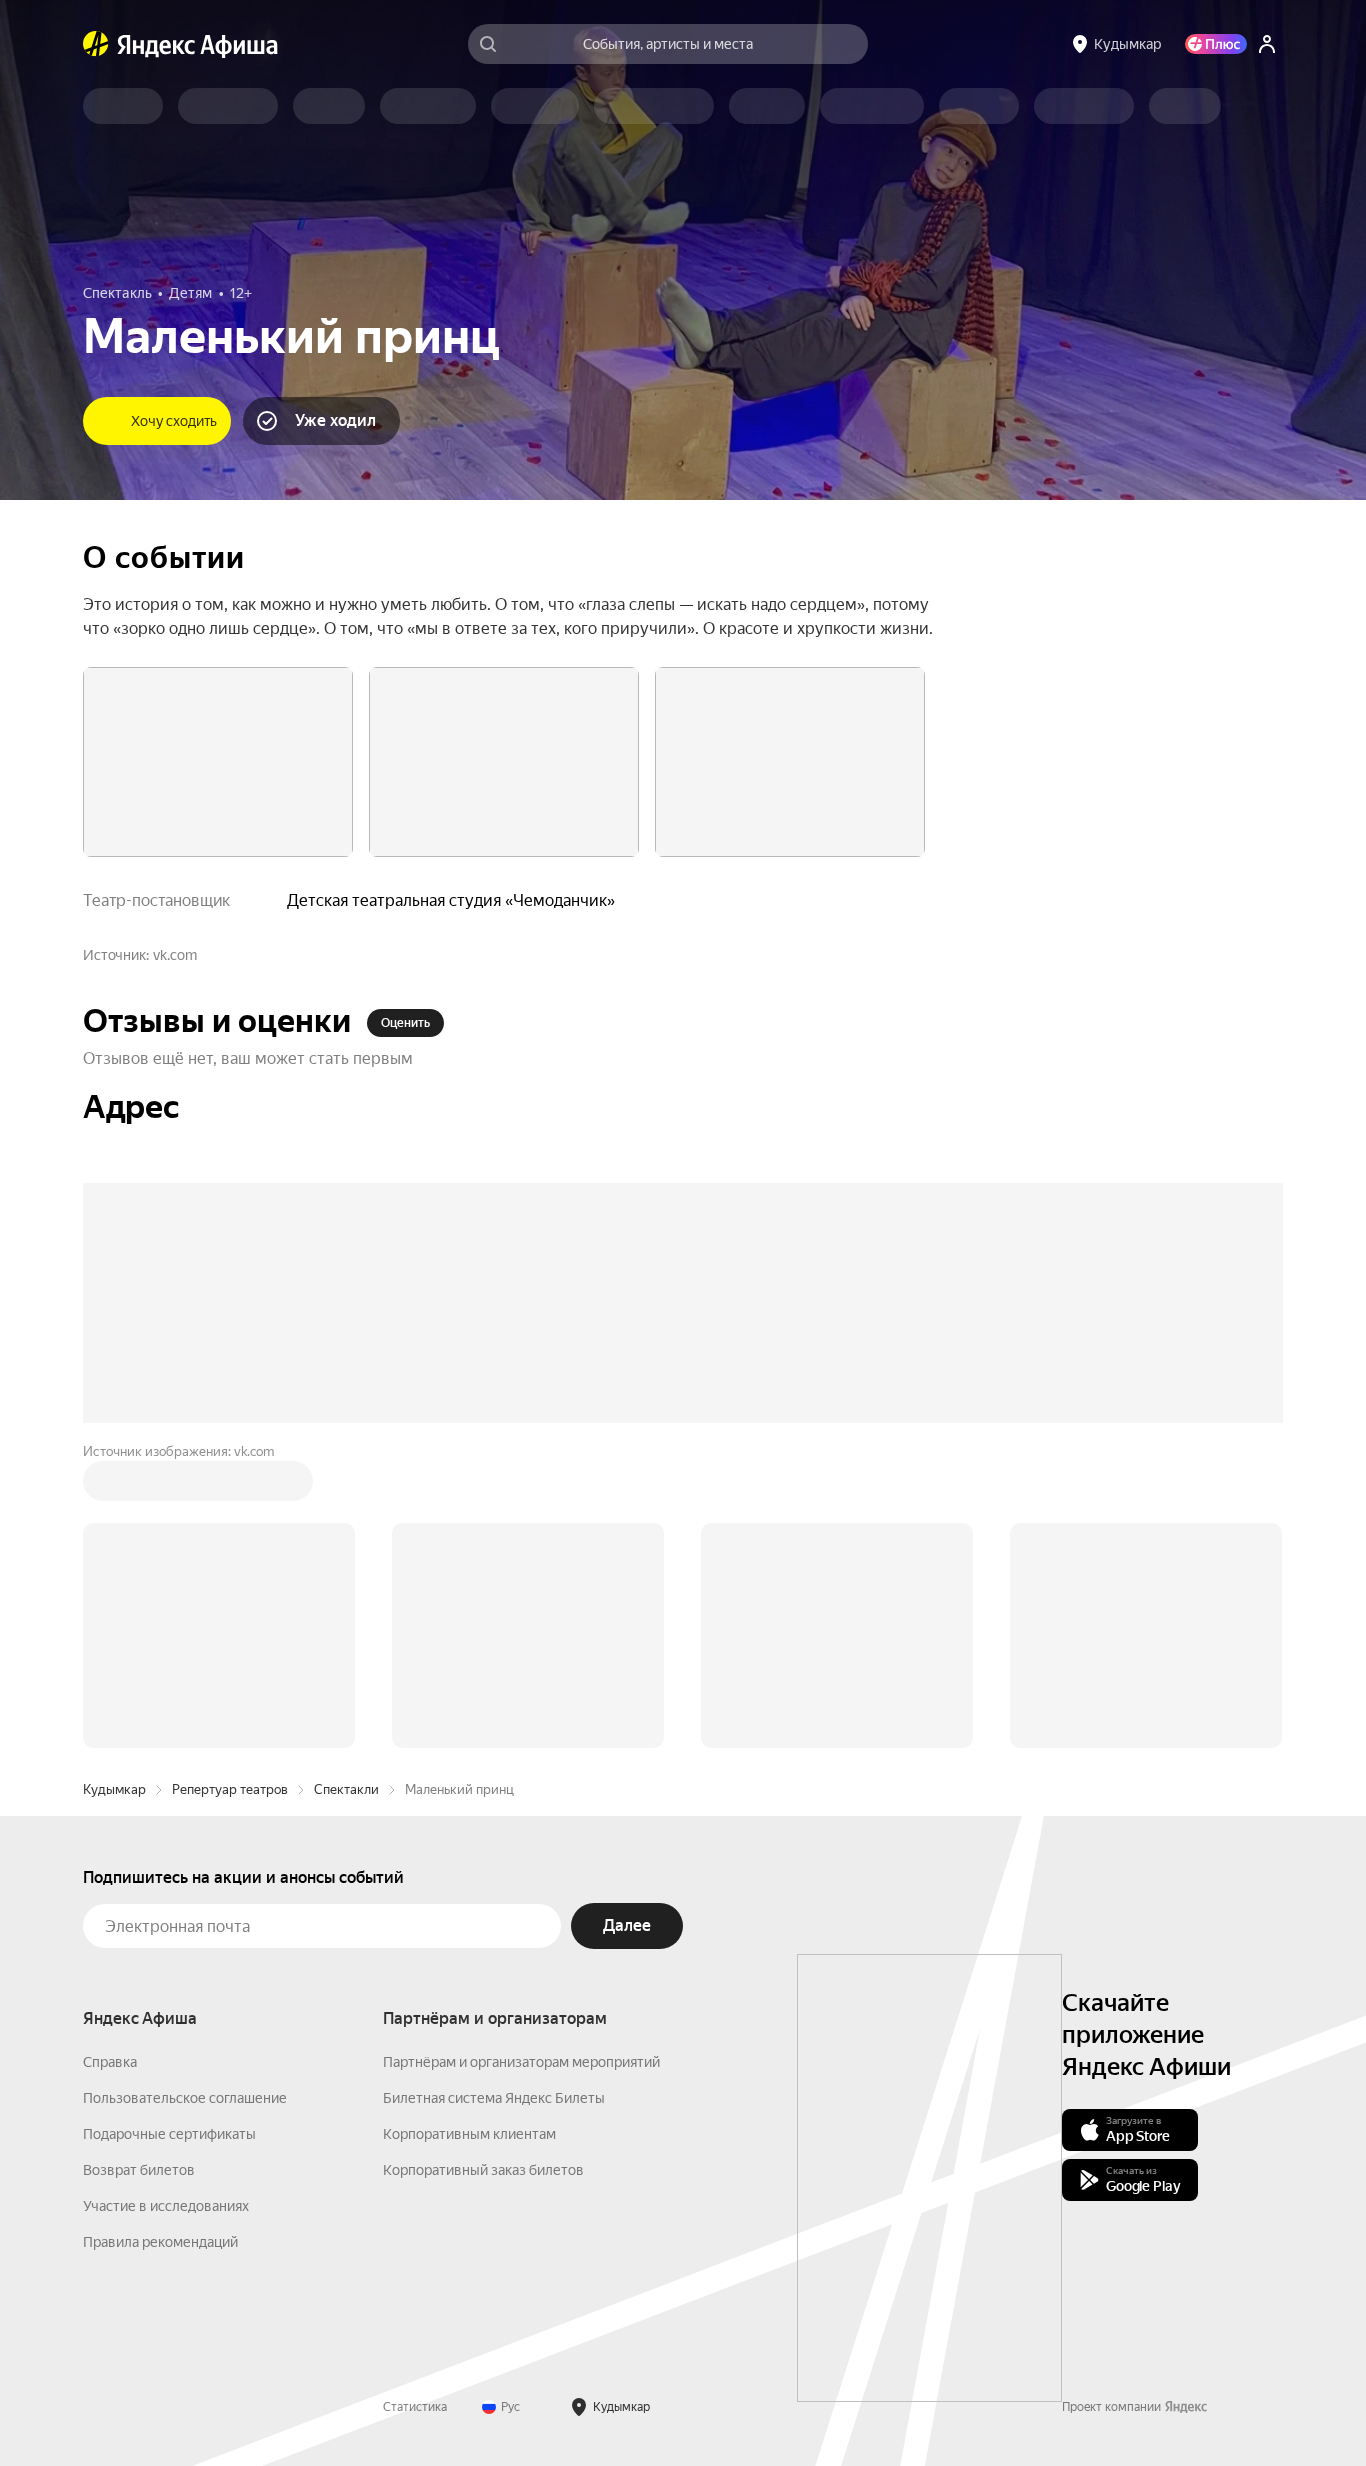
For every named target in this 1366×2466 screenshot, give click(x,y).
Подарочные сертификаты (169, 2134)
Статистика (415, 2407)
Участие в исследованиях (166, 2206)
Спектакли (346, 1789)
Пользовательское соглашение (185, 2098)
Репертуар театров (230, 1789)
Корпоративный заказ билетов (483, 2170)
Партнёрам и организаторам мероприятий (521, 2062)
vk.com (175, 955)
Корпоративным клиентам (469, 2134)
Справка (110, 2062)
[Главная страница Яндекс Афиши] (96, 44)
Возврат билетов (139, 2170)
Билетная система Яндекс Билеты (494, 2098)
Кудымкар (114, 1789)
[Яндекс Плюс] (1216, 44)
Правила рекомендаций (160, 2242)
